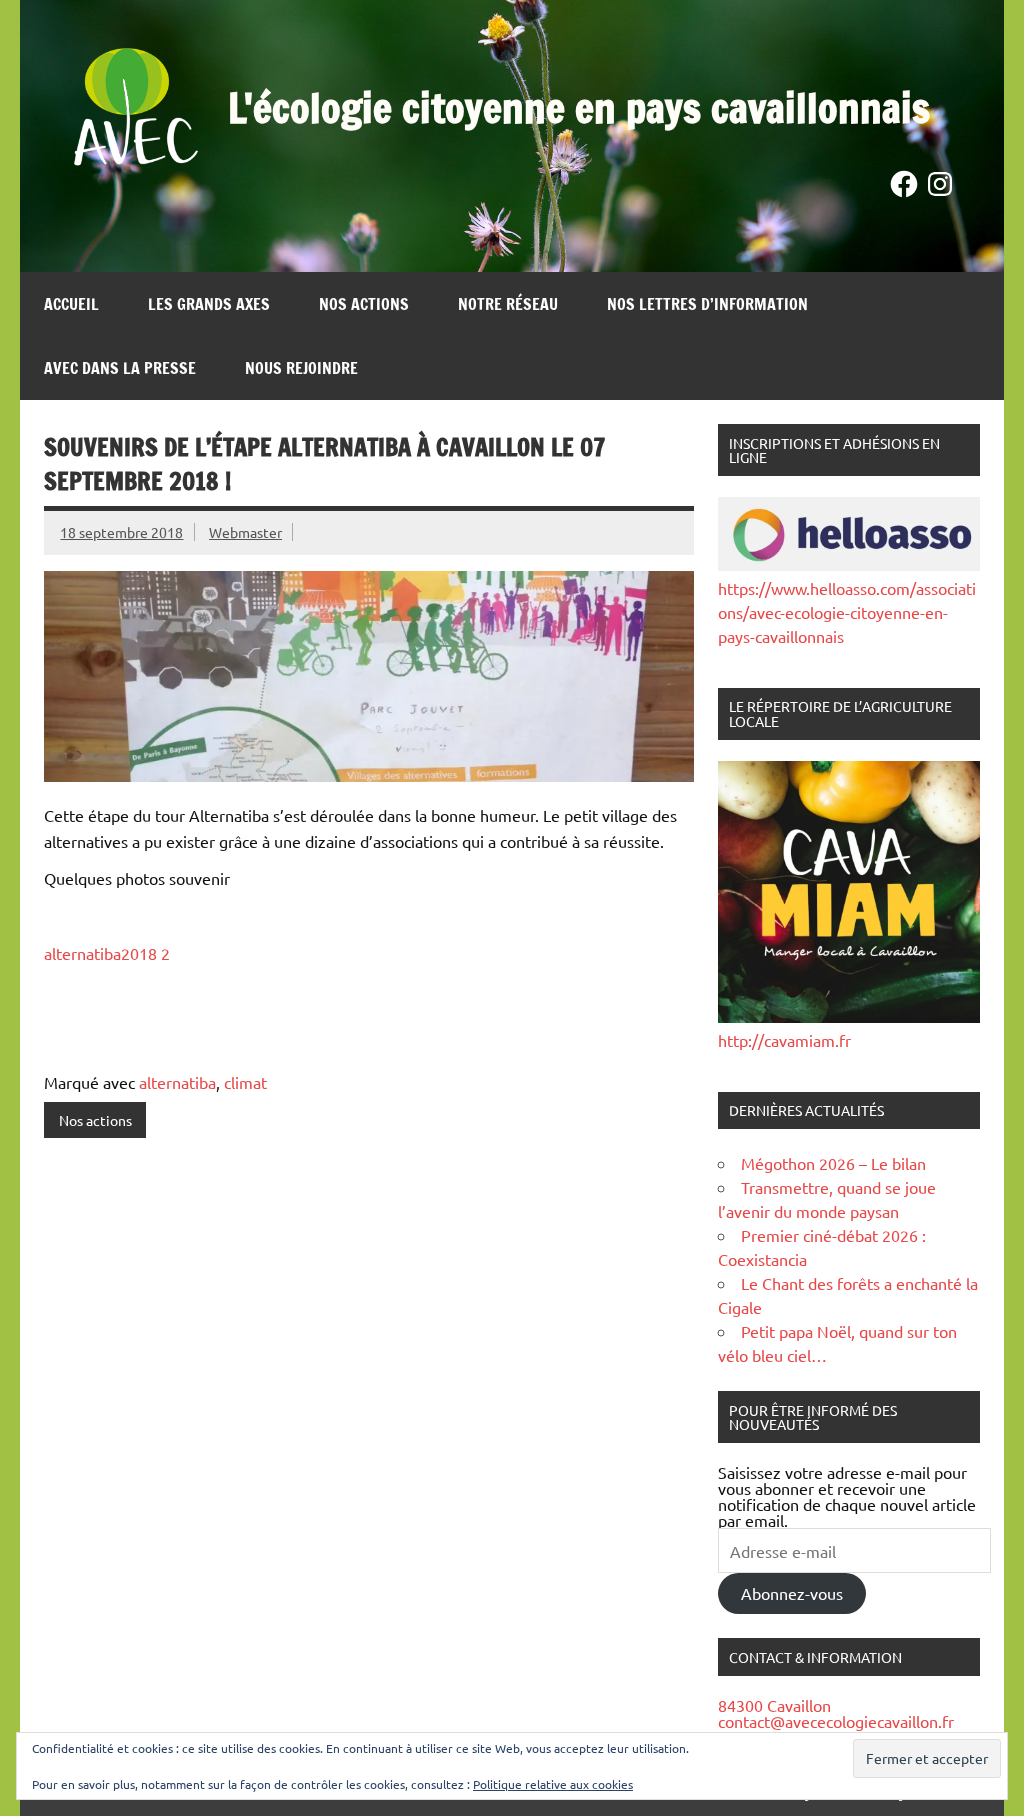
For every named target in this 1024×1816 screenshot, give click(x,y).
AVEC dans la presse (120, 368)
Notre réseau (508, 304)
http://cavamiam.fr (784, 1040)
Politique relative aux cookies (553, 1784)
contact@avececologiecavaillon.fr (836, 1721)
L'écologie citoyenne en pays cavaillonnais (579, 107)
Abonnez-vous (792, 1593)
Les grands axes (209, 304)
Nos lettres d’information (707, 304)
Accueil (71, 304)
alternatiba (177, 1082)
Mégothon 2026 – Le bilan (833, 1163)
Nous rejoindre (301, 368)
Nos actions (364, 304)
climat (245, 1082)
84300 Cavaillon (774, 1705)
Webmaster (245, 532)
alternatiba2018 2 (107, 953)
